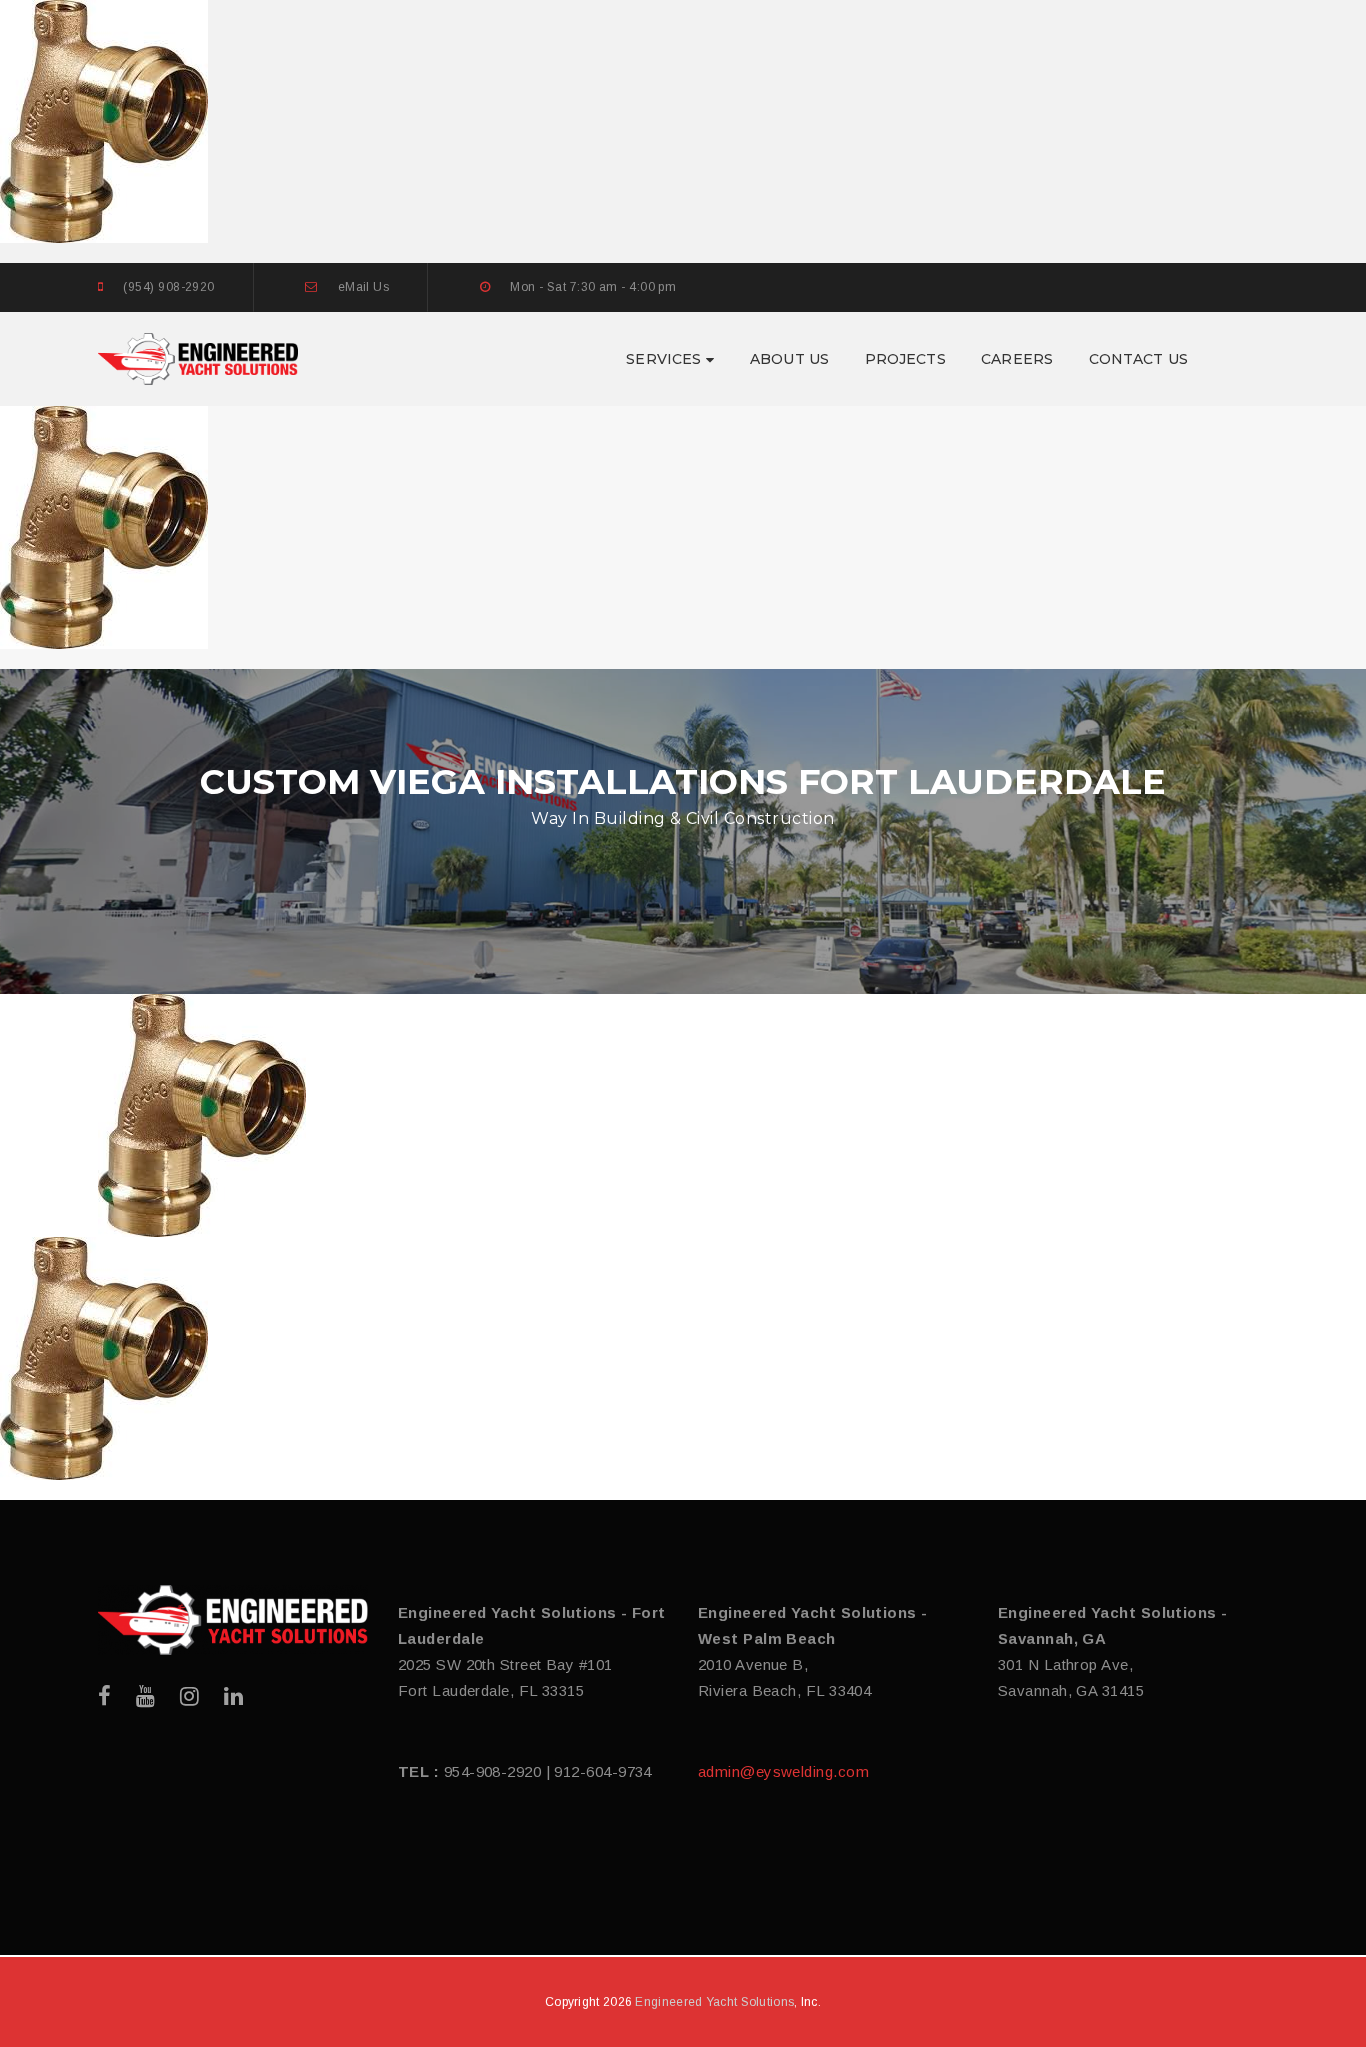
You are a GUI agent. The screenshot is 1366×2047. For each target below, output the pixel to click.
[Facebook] (104, 1696)
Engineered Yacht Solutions (714, 2002)
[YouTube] (145, 1696)
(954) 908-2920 (168, 287)
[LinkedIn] (233, 1696)
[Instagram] (189, 1696)
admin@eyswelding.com (783, 1771)
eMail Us (364, 287)
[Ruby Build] (233, 1620)
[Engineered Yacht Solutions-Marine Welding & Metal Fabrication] (198, 357)
